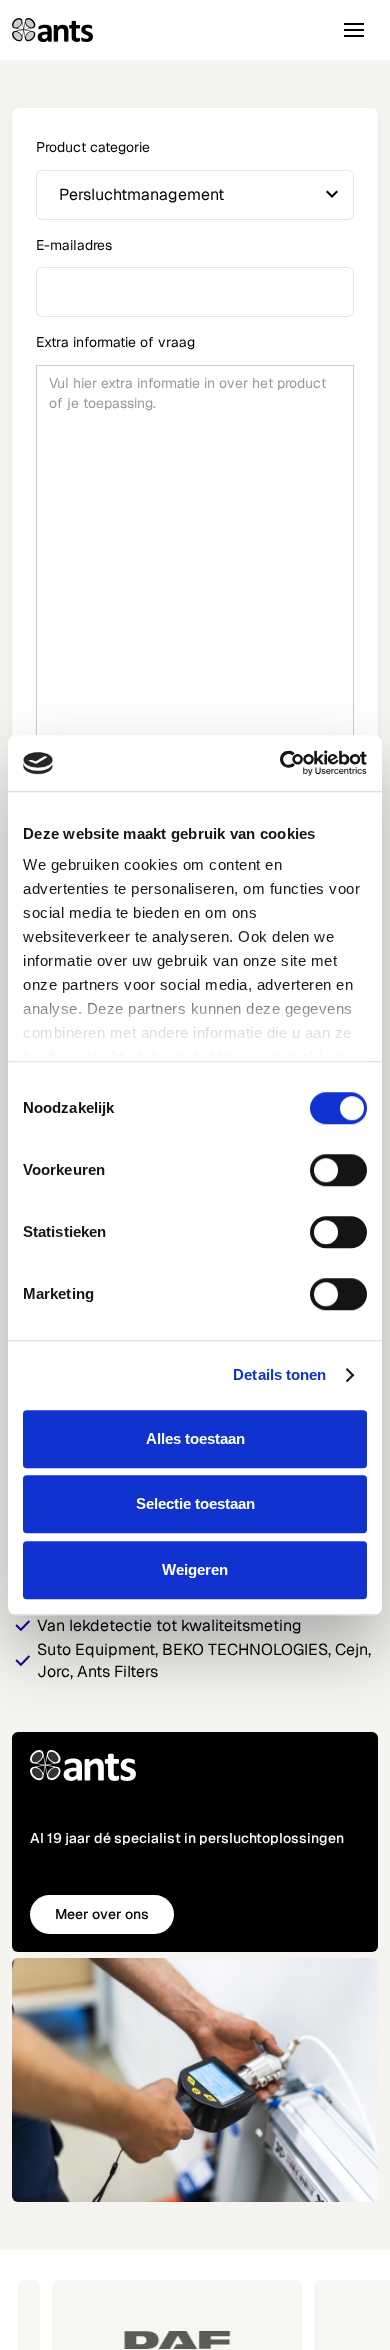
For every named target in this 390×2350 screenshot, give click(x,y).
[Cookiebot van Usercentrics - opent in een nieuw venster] (280, 763)
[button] (354, 30)
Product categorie (93, 147)
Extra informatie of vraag (115, 342)
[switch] (338, 1170)
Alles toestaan (195, 1438)
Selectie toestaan (195, 1503)
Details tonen (279, 1374)
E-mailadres (74, 245)
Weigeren (195, 1569)
